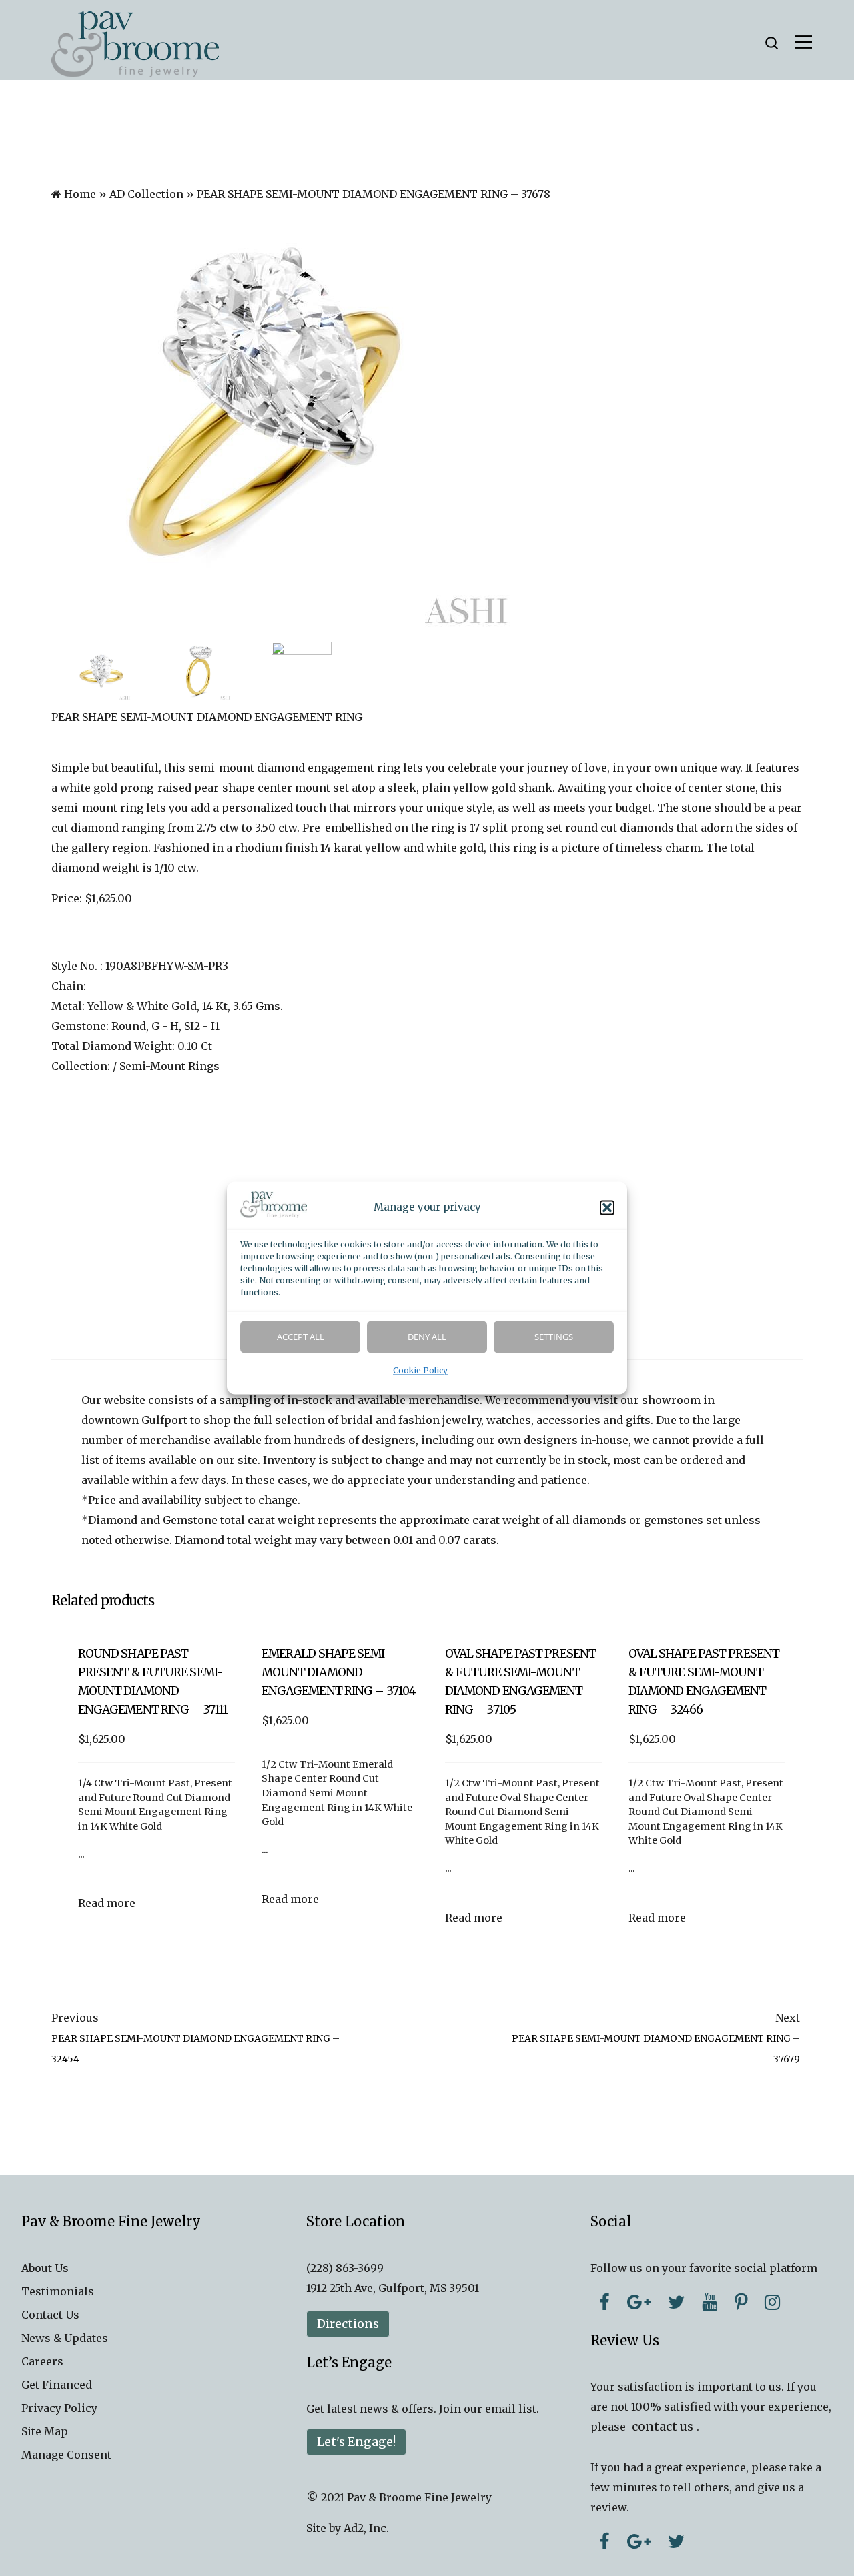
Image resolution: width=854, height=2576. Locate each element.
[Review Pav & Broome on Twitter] (676, 2541)
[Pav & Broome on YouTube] (710, 2302)
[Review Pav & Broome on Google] (639, 2541)
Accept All (301, 1337)
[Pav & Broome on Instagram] (772, 2302)
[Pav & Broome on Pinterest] (741, 2302)
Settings (554, 1337)
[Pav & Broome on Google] (639, 2302)
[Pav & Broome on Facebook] (604, 2302)
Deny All (427, 1337)
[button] (607, 1208)
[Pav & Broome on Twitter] (676, 2302)
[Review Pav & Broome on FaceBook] (604, 2541)
